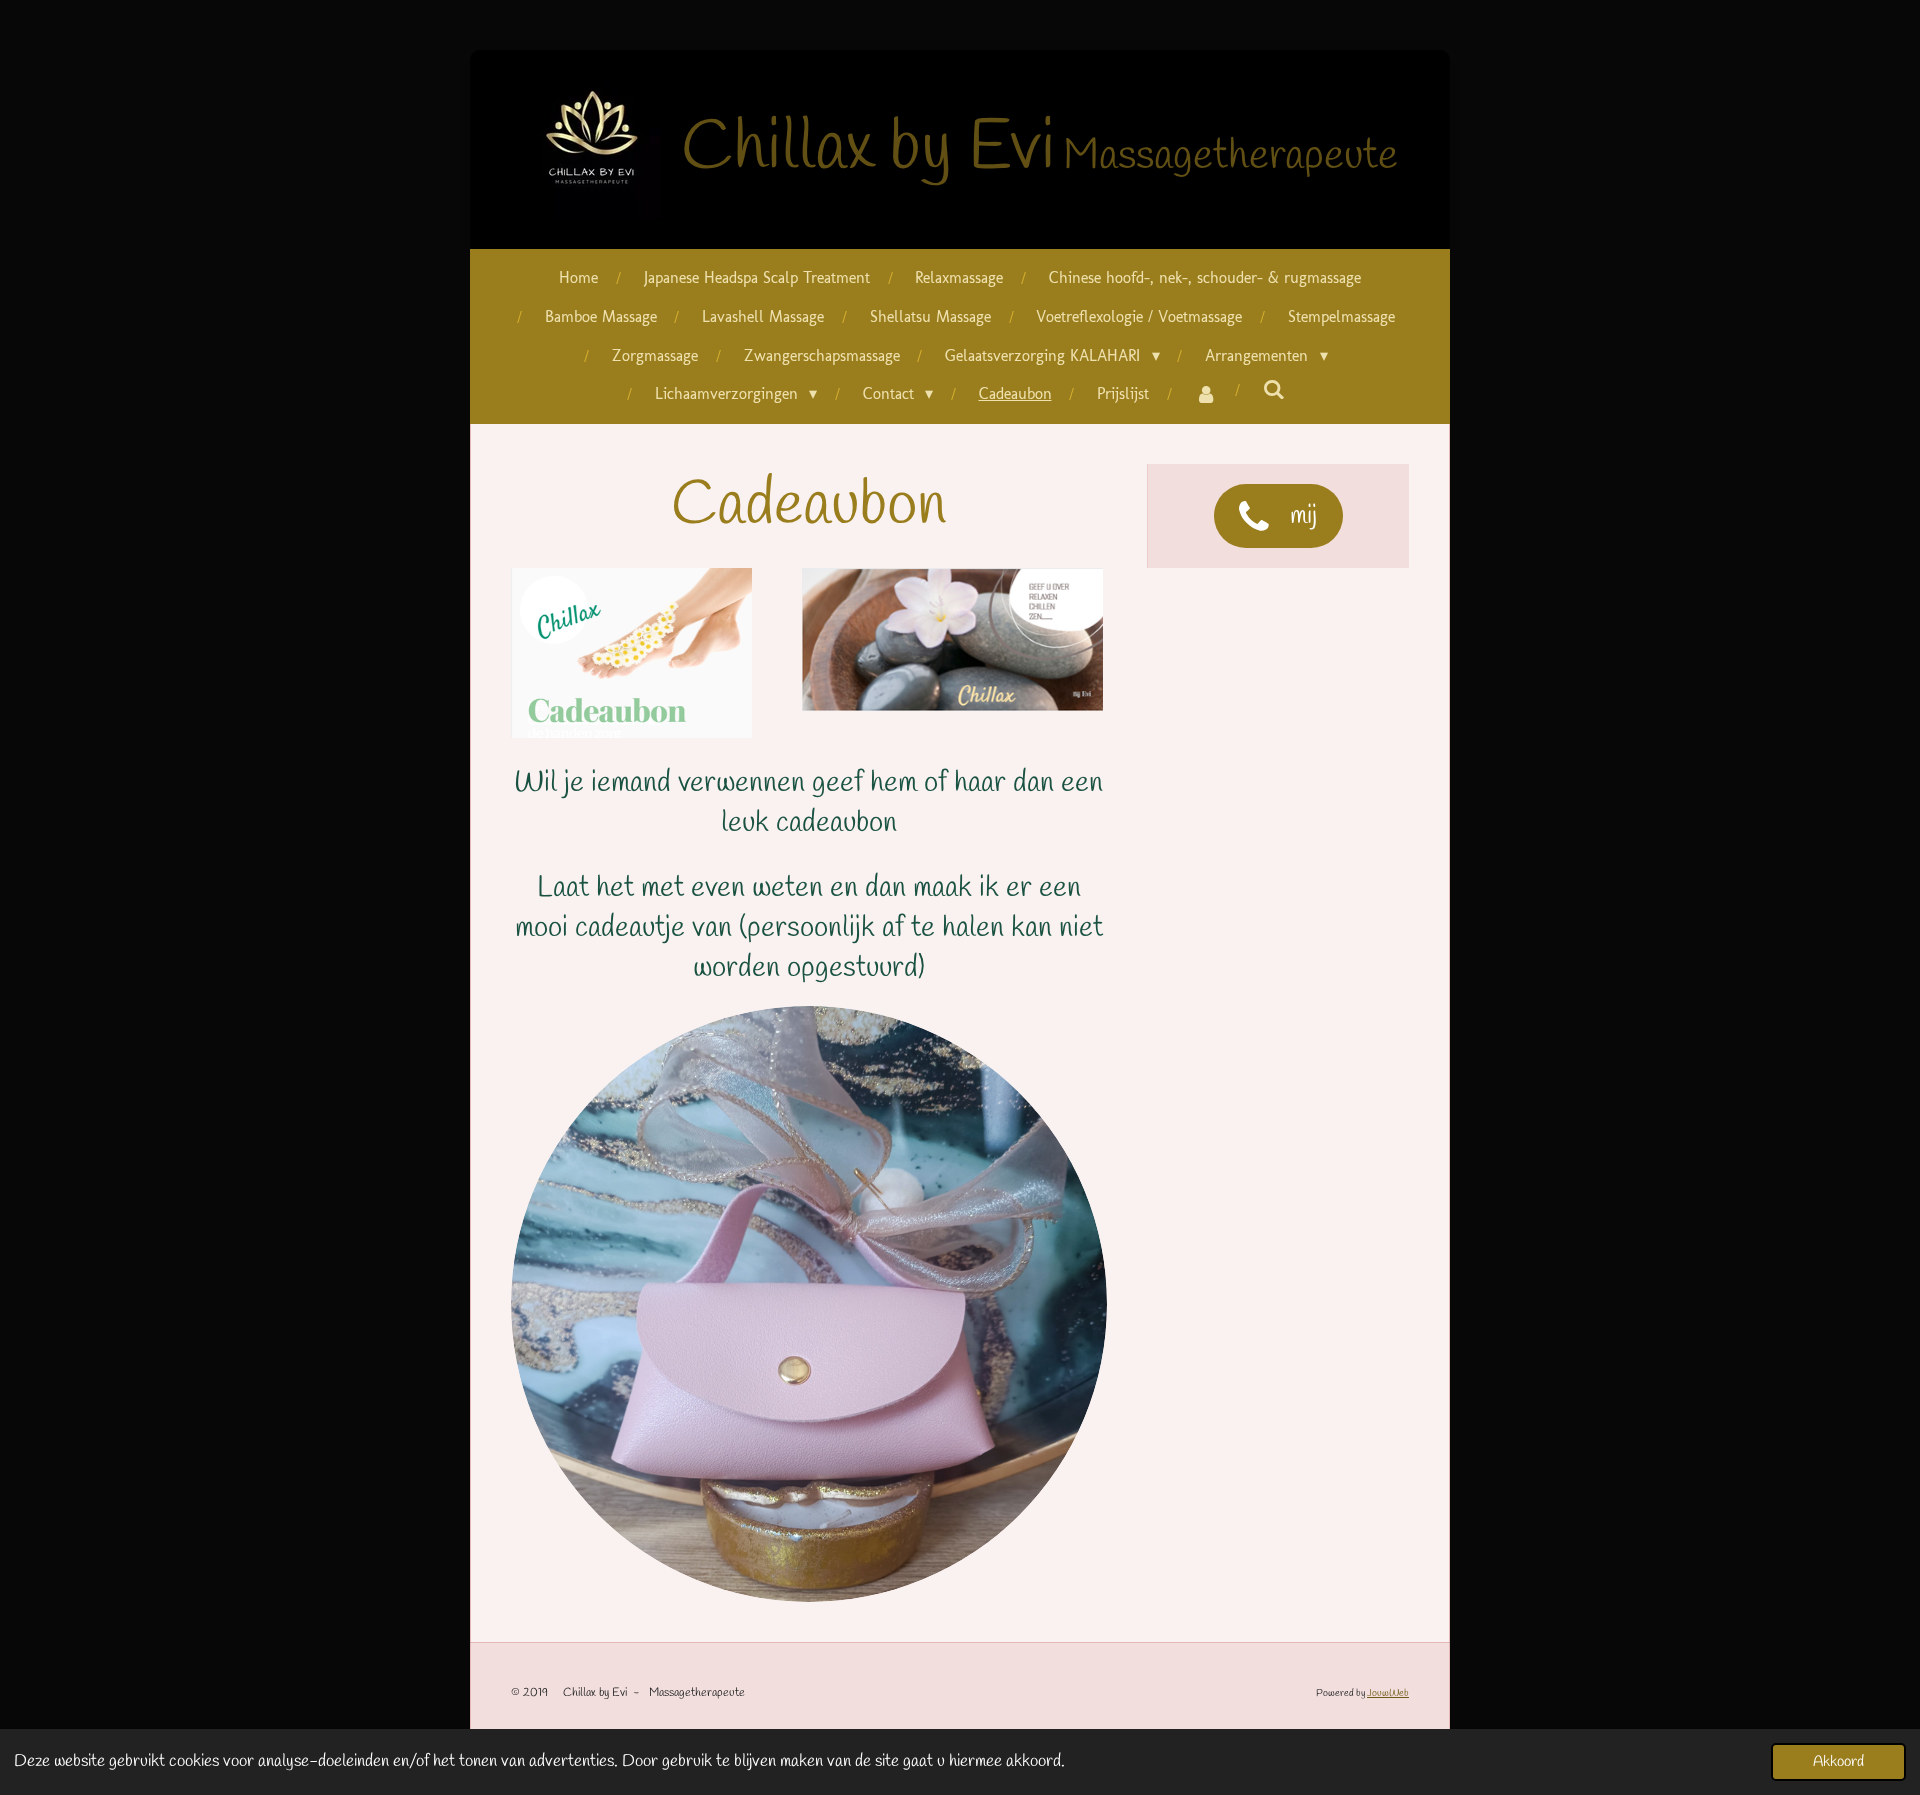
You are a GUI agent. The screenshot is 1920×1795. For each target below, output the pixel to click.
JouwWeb (1388, 1693)
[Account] (1206, 394)
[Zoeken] (1274, 389)
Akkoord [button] (1838, 1762)
